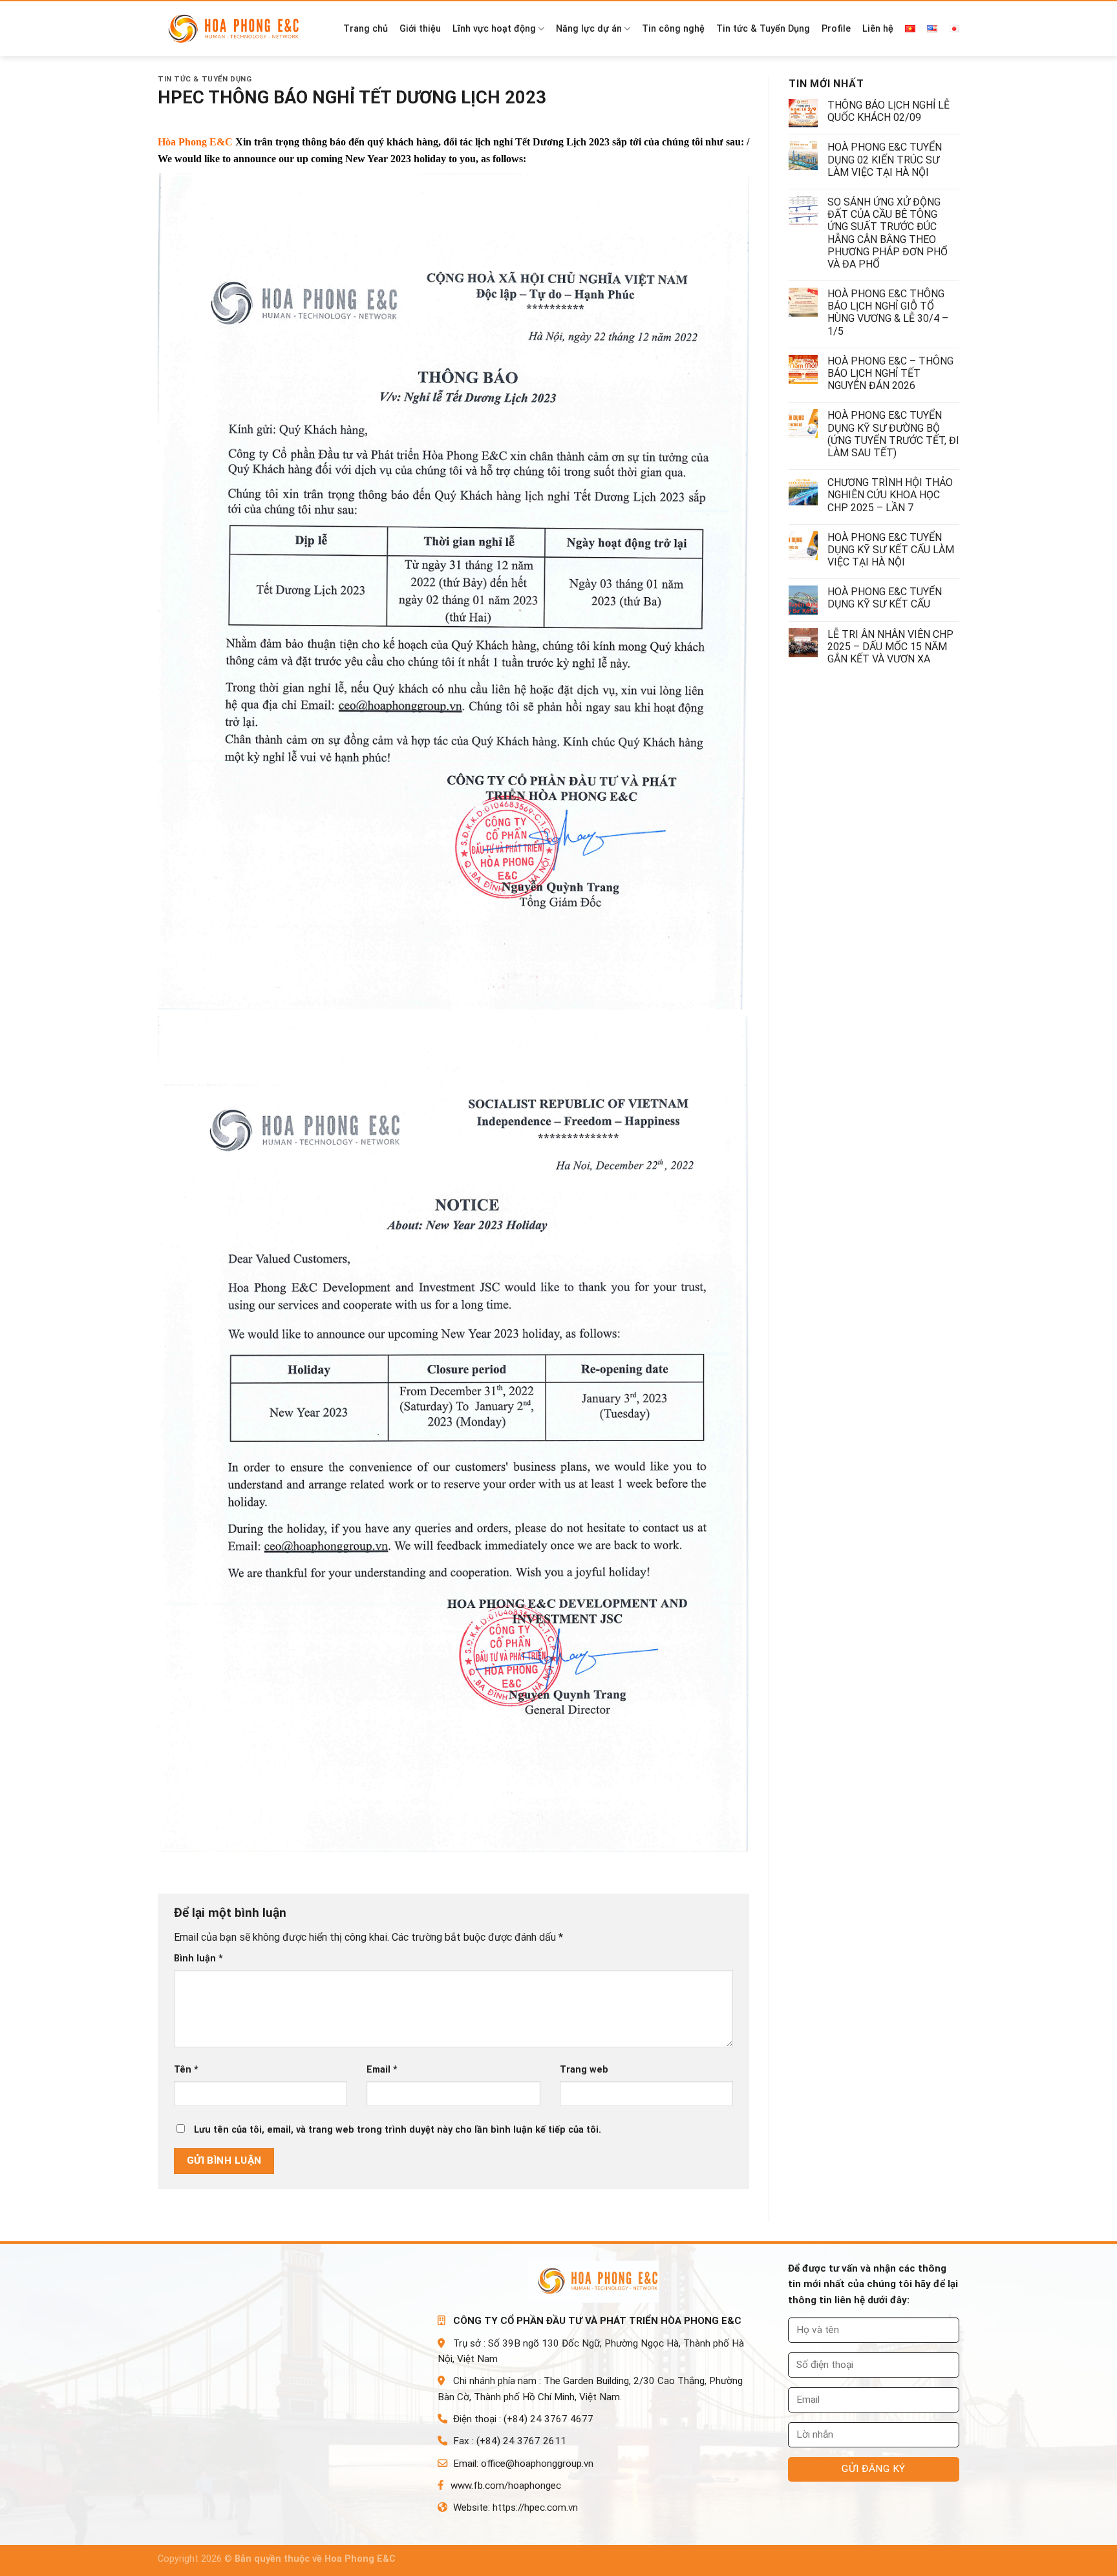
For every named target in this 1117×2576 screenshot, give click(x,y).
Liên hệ (878, 29)
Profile (836, 29)
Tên (186, 2070)
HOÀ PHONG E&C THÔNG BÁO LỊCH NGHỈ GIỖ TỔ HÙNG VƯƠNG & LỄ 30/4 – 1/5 (888, 312)
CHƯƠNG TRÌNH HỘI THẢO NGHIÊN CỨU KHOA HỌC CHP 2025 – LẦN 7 (890, 495)
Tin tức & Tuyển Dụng (763, 29)
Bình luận (198, 1958)
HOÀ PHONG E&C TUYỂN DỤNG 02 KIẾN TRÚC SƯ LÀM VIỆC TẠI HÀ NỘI (885, 159)
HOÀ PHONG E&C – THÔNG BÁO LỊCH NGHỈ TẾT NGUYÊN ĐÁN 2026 (890, 373)
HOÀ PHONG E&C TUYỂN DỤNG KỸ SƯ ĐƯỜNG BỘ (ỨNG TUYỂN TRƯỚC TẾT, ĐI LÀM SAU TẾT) (893, 434)
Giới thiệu (420, 29)
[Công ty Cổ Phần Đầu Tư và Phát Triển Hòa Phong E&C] (239, 29)
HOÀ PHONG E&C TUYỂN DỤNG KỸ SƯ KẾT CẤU (885, 598)
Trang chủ (366, 29)
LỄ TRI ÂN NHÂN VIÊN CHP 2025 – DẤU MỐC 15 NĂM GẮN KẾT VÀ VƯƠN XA (890, 647)
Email (382, 2070)
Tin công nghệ (673, 29)
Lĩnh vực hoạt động (494, 29)
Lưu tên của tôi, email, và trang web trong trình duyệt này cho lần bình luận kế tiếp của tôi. (398, 2130)
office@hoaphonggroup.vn (537, 2464)
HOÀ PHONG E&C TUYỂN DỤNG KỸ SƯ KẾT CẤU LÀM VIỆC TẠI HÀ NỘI (891, 550)
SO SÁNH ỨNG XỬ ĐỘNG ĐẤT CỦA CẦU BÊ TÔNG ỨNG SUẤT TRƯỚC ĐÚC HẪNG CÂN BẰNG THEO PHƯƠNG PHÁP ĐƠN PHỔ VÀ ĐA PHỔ (888, 233)
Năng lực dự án (589, 29)
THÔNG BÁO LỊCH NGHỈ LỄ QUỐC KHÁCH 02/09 (888, 111)
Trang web (584, 2070)
